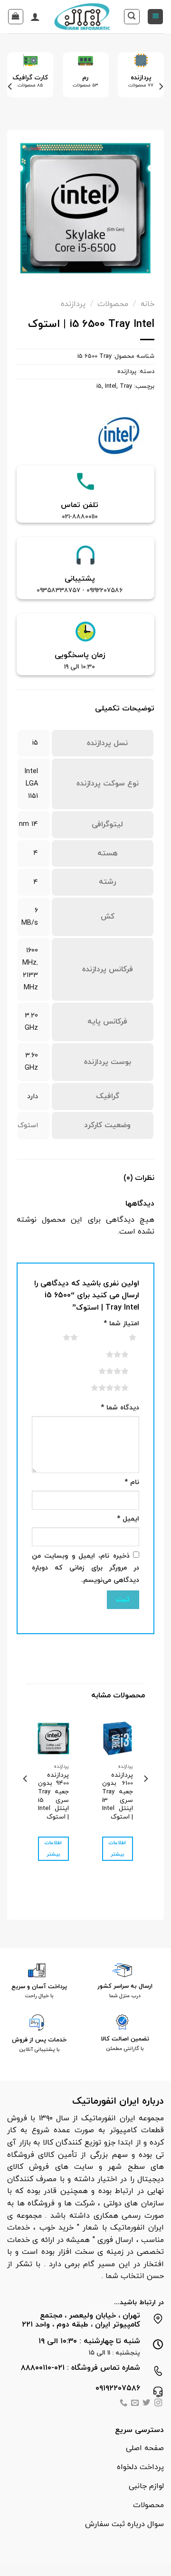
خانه (147, 304)
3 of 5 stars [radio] (106, 1354)
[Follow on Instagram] (158, 2404)
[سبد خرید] (16, 17)
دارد (33, 1096)
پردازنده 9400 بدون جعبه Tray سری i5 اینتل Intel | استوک (53, 1796)
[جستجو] (132, 17)
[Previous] (161, 87)
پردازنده (73, 304)
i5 (99, 386)
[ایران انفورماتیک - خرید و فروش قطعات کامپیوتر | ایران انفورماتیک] (82, 17)
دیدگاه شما (120, 1408)
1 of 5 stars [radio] (121, 1337)
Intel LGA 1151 (31, 784)
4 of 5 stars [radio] (102, 1371)
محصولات (113, 304)
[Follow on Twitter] (146, 2404)
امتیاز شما (121, 1324)
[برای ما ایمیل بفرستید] (135, 2404)
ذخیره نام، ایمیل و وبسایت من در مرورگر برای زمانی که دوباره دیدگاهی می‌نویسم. (85, 1568)
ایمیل (128, 1519)
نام (132, 1482)
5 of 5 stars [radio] (98, 1388)
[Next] (10, 87)
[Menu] (155, 17)
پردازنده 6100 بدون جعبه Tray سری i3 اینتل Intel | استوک (118, 1796)
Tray (126, 386)
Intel (111, 386)
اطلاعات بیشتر (117, 1849)
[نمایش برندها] (119, 435)
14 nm (28, 824)
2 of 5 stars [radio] (59, 1337)
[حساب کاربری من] (35, 17)
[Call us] (123, 2404)
